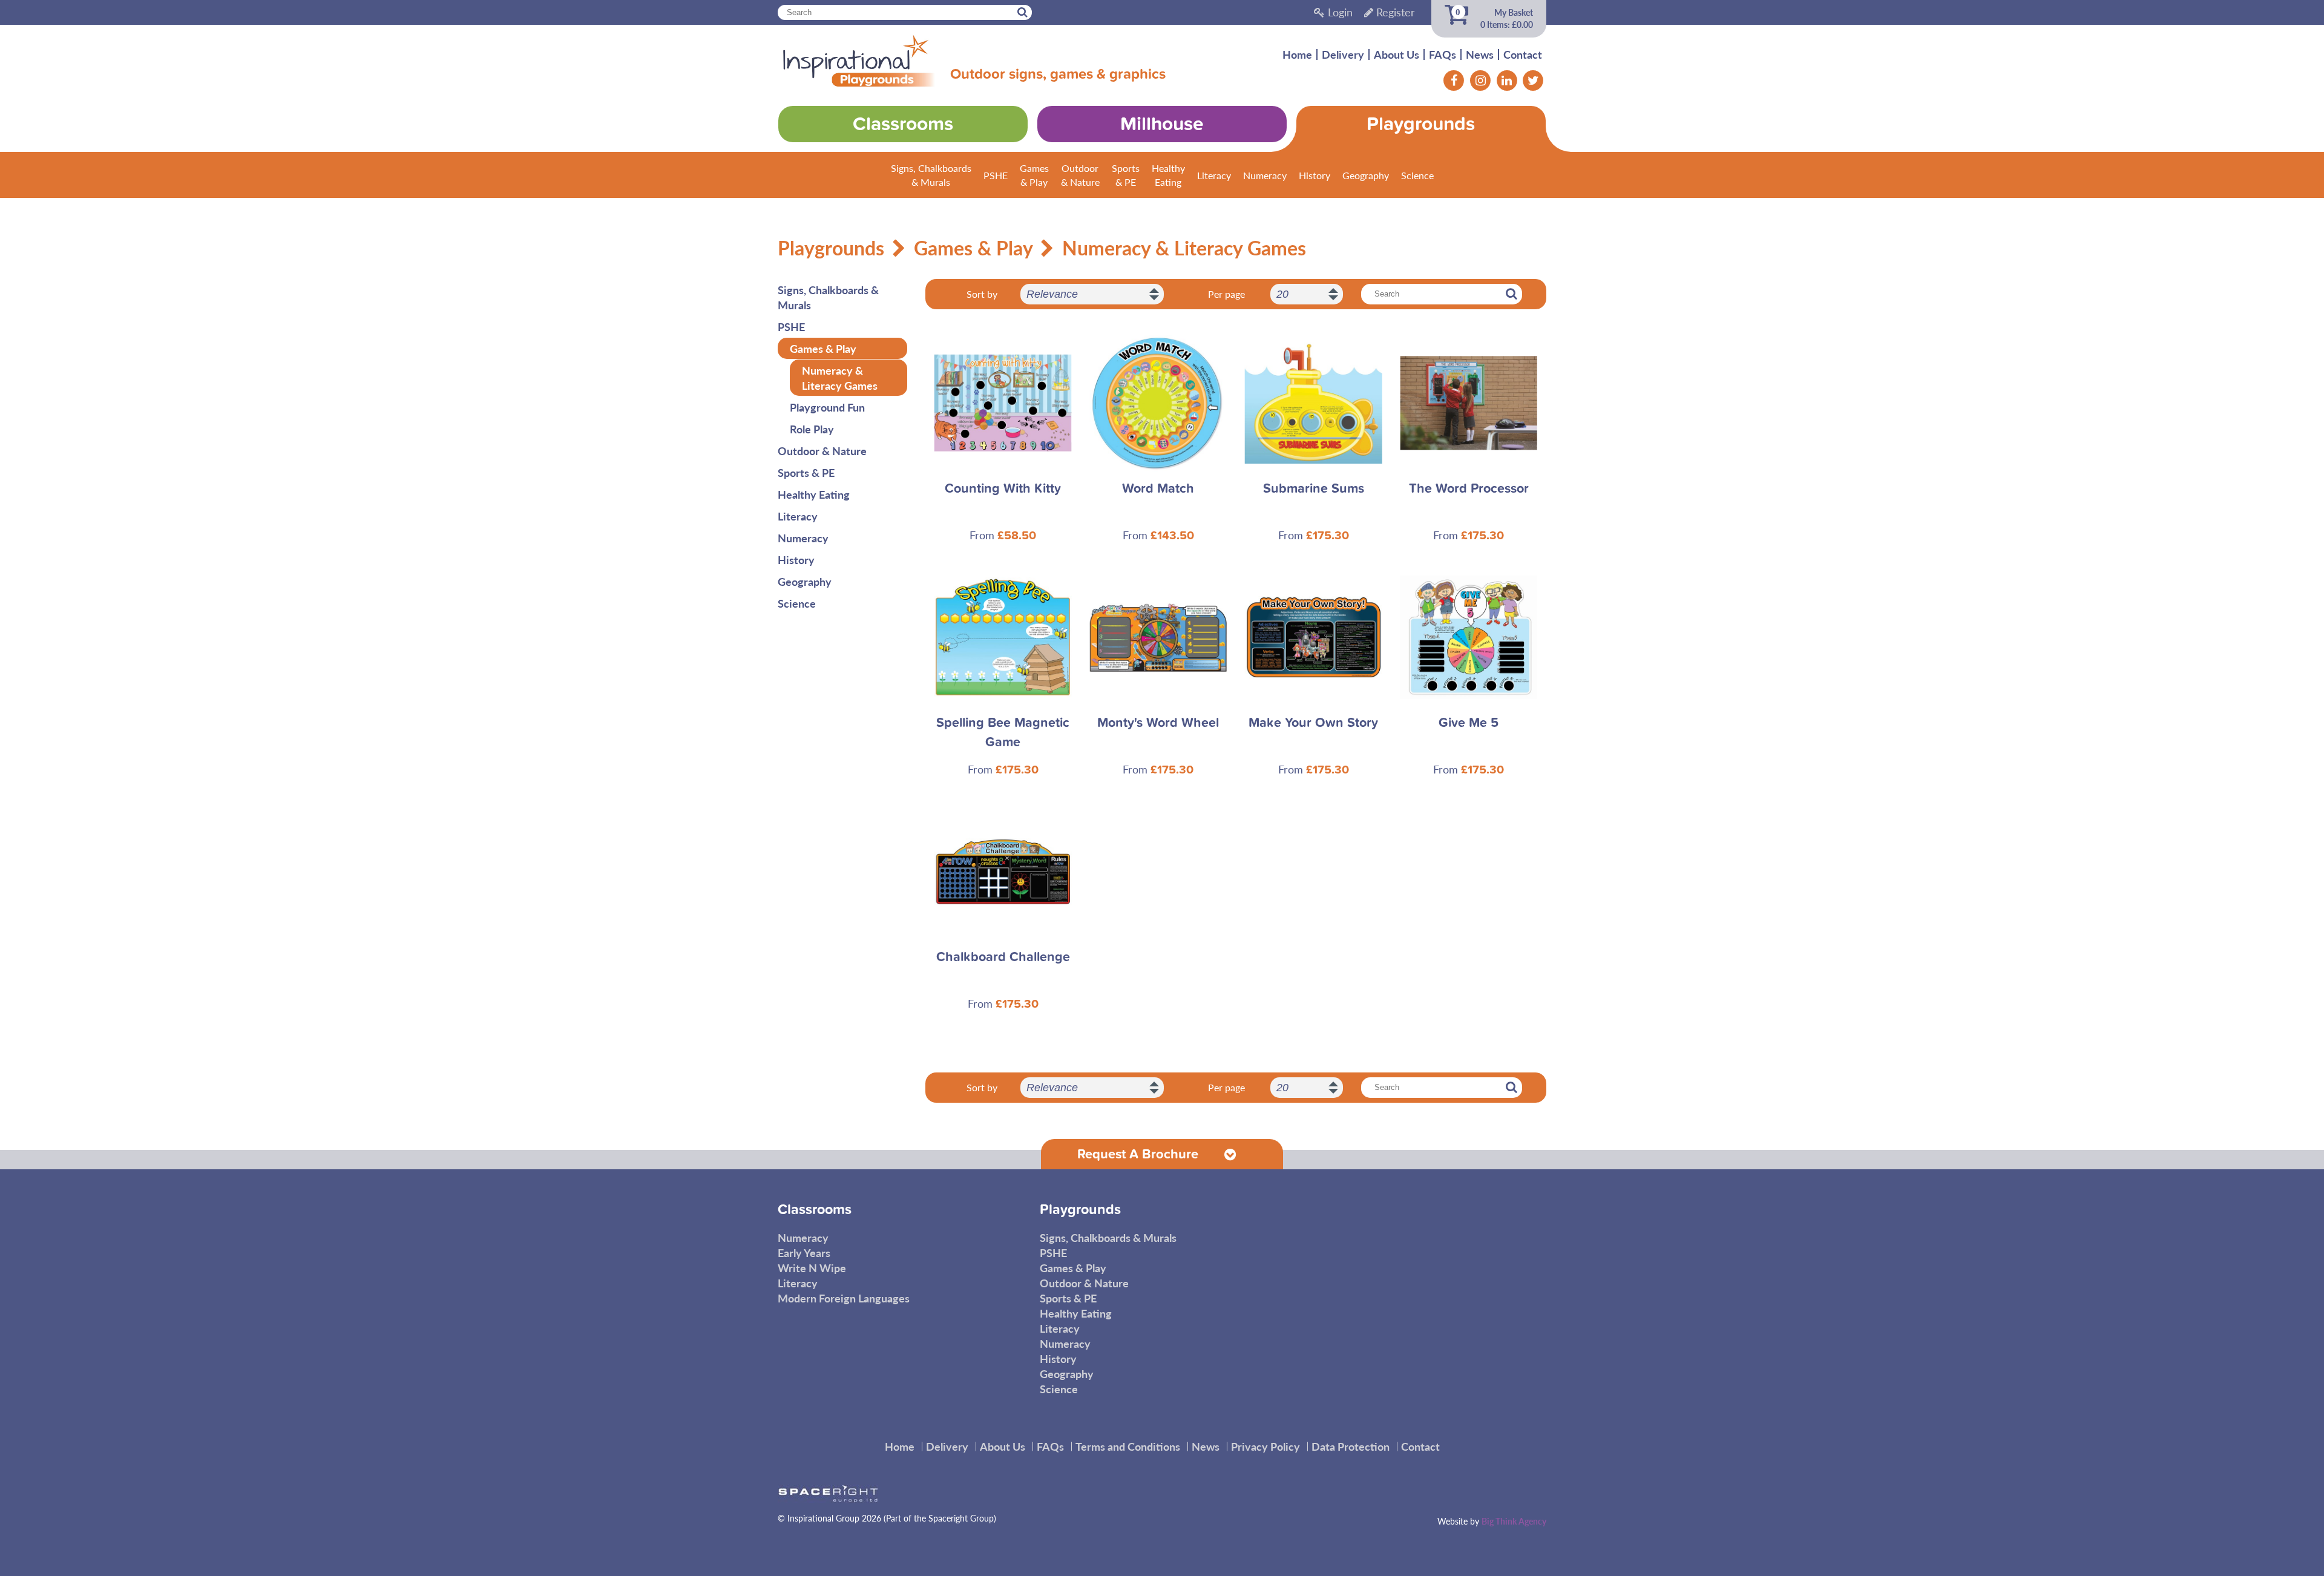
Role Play (812, 429)
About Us (1397, 54)
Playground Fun (827, 407)
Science (1417, 175)
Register (1394, 12)
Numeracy (1265, 175)
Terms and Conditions (1128, 1446)
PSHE (996, 175)
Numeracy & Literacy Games (1184, 248)
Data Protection (1351, 1446)
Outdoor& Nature (1080, 175)
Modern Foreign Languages (844, 1298)
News (1480, 54)
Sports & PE (806, 472)
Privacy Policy (1265, 1446)
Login (1339, 12)
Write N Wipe (812, 1268)
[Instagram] (1480, 80)
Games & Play (973, 248)
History (1315, 175)
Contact (1523, 54)
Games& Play (1034, 175)
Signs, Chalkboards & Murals (828, 297)
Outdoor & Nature (822, 451)
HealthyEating (1168, 175)
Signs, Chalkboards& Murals (931, 175)
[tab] (1162, 1154)
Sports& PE (1126, 175)
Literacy (1214, 175)
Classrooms (815, 1210)
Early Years (804, 1253)
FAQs (1443, 54)
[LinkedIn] (1507, 80)
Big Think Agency (1514, 1521)
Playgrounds (831, 248)
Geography (1366, 175)
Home (1297, 54)
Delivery (1343, 54)
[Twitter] (1533, 80)
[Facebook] (1454, 80)
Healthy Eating (814, 494)
